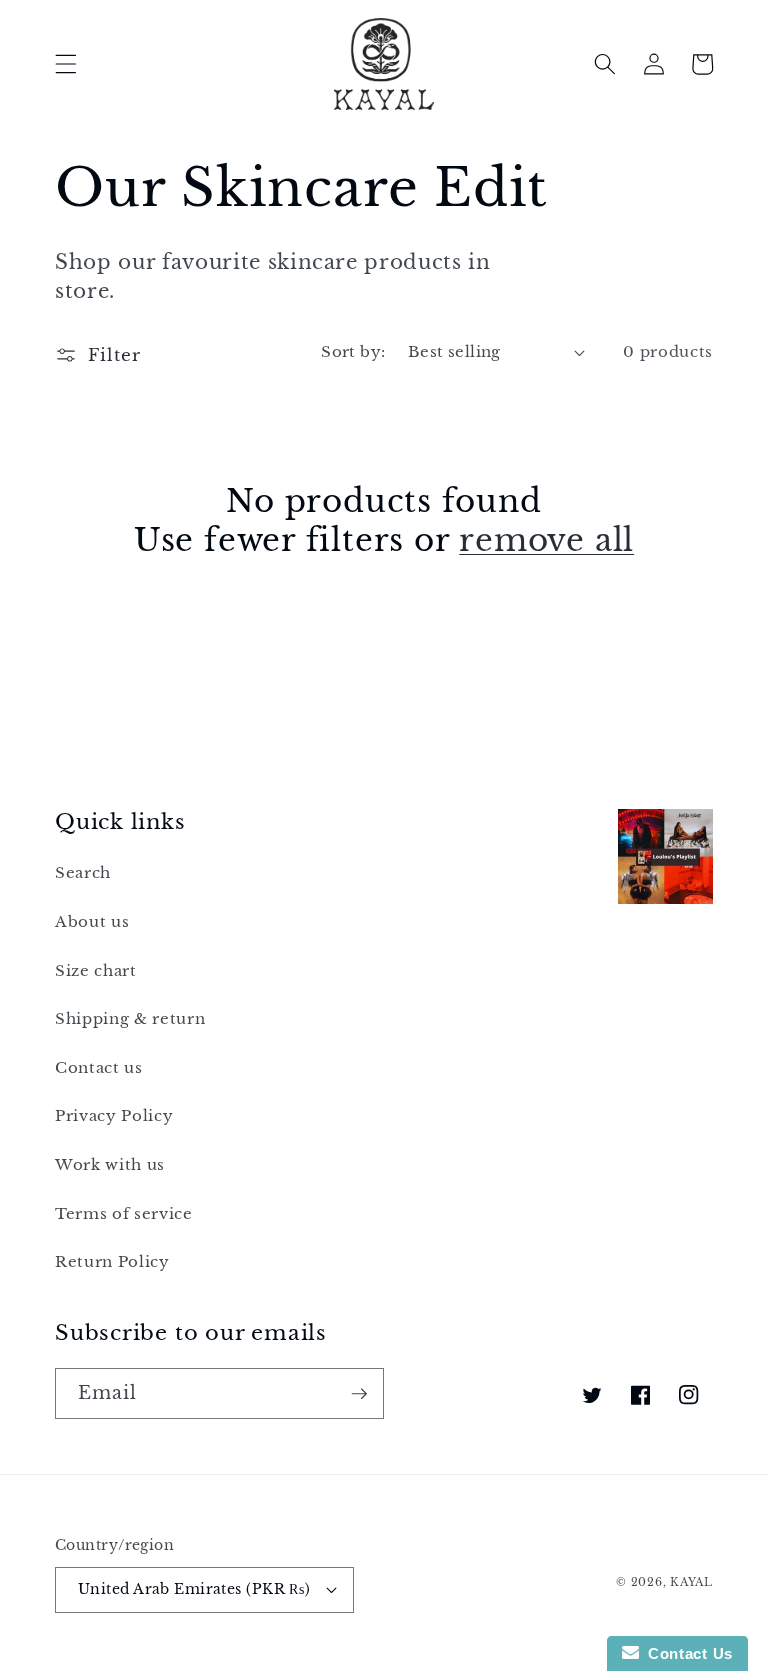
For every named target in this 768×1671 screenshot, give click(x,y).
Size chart (96, 970)
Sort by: (353, 351)
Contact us (99, 1067)
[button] (66, 64)
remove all (546, 540)
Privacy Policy (114, 1115)
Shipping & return (130, 1018)
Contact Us (686, 1653)
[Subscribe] (359, 1394)
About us (92, 921)
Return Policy (112, 1261)
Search (83, 872)
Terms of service (124, 1213)
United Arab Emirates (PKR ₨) (194, 1589)
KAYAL (691, 1582)
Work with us (110, 1164)
